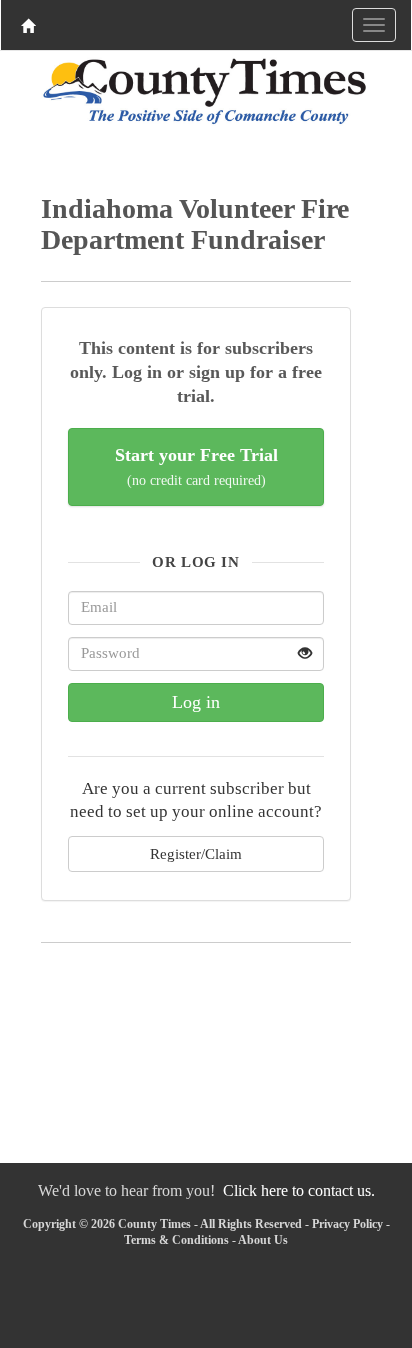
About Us (263, 1240)
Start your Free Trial (196, 466)
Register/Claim (196, 853)
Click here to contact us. (299, 1190)
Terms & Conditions (176, 1240)
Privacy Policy (347, 1224)
